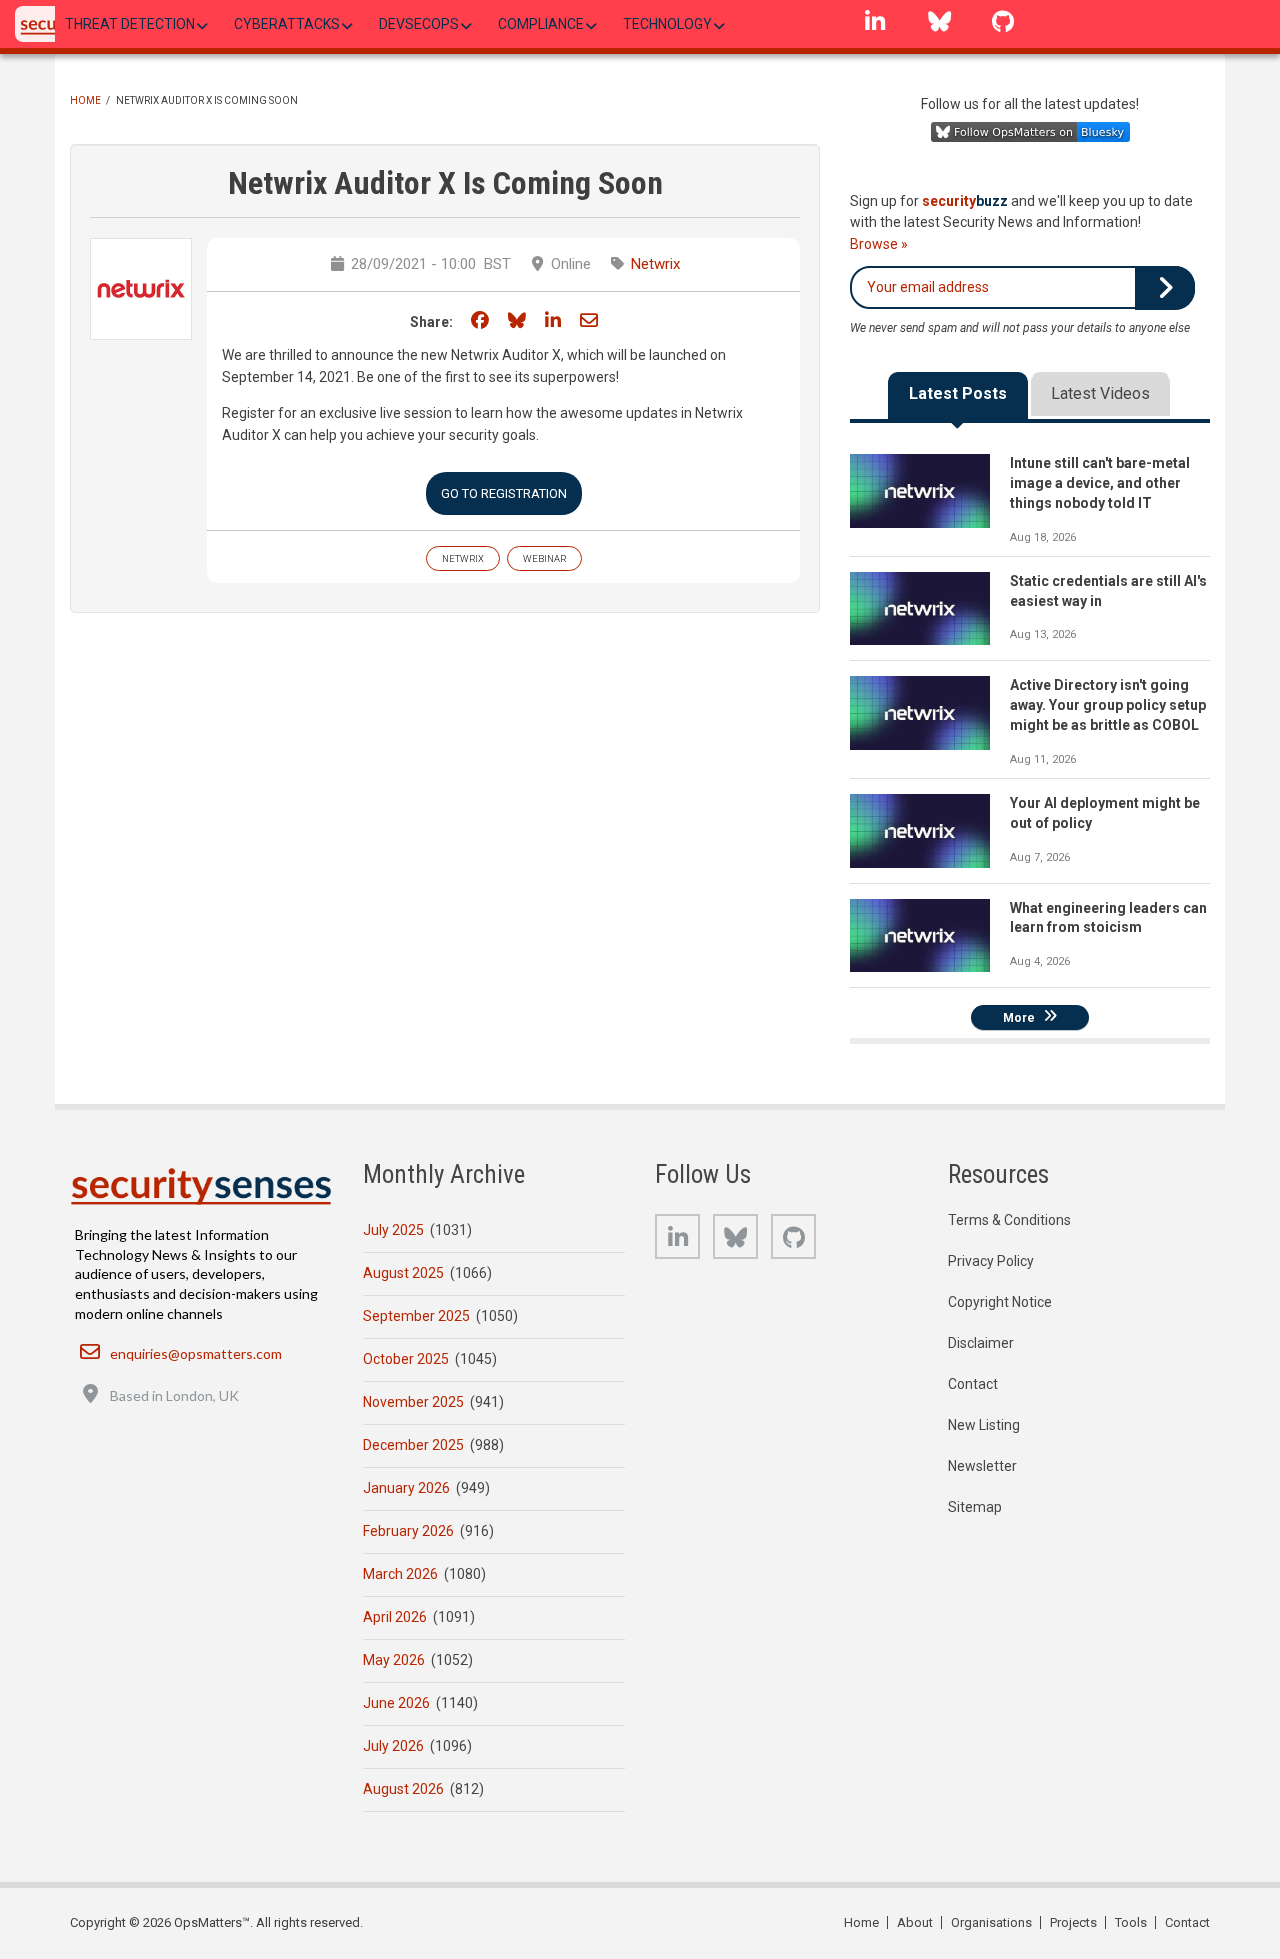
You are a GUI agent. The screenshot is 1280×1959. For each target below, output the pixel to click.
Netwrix (655, 264)
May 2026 (394, 1660)
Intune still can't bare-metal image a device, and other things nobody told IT (1100, 483)
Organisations (991, 1922)
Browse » (879, 244)
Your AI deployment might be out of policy (1105, 813)
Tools (1131, 1922)
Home (85, 100)
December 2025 (413, 1445)
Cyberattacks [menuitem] (287, 24)
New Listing (984, 1425)
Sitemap (975, 1507)
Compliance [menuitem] (541, 24)
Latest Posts (958, 393)
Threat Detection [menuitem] (130, 24)
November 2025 (413, 1402)
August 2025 (403, 1273)
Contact (973, 1384)
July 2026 (393, 1746)
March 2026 (400, 1574)
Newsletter (982, 1466)
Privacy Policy (991, 1261)
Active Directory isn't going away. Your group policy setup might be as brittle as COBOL (1108, 705)
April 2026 (395, 1617)
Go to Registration (504, 493)
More (1019, 1017)
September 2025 (416, 1316)
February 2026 (408, 1531)
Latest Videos (1100, 393)
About (915, 1922)
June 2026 (396, 1703)
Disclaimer (981, 1343)
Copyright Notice (1000, 1302)
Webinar (544, 558)
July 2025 (393, 1230)
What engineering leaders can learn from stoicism (1108, 918)
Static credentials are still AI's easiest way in (1108, 591)
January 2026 (406, 1488)
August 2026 (403, 1789)
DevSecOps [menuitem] (419, 24)
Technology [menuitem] (667, 24)
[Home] (201, 1186)
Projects (1073, 1922)
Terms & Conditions (1009, 1220)
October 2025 (406, 1359)
